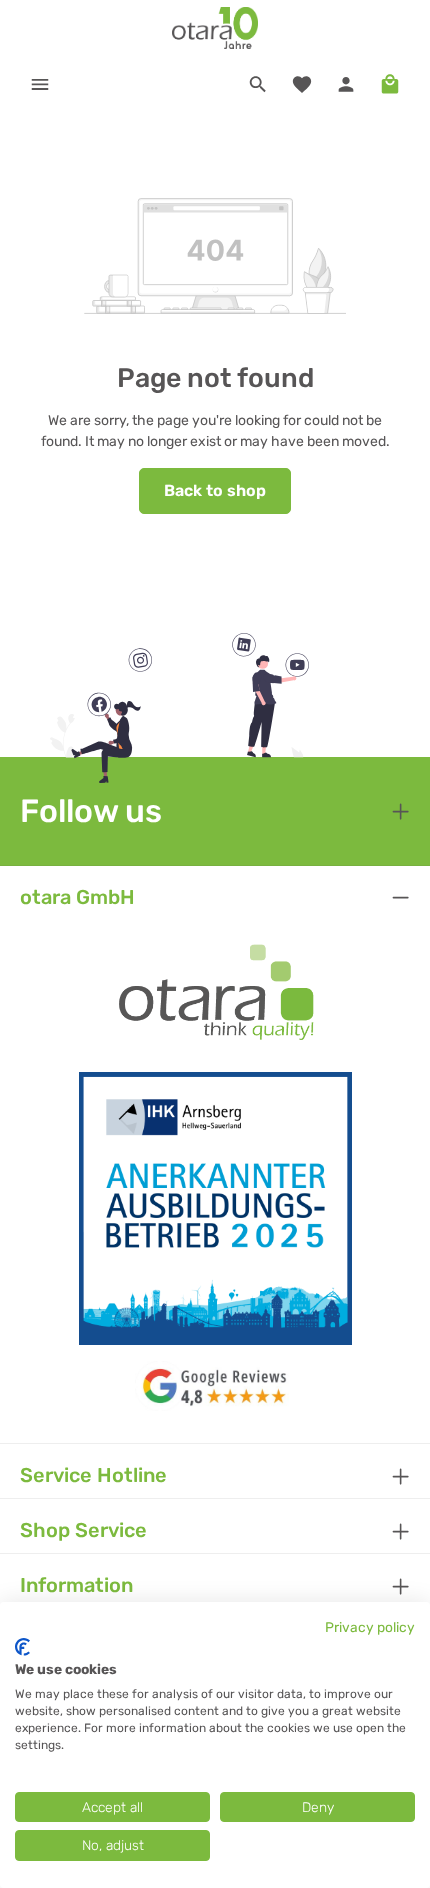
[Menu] (40, 84)
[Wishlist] (302, 84)
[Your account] (346, 84)
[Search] (258, 84)
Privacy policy (370, 1627)
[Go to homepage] (215, 28)
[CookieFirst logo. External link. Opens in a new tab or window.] (22, 1647)
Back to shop (215, 490)
